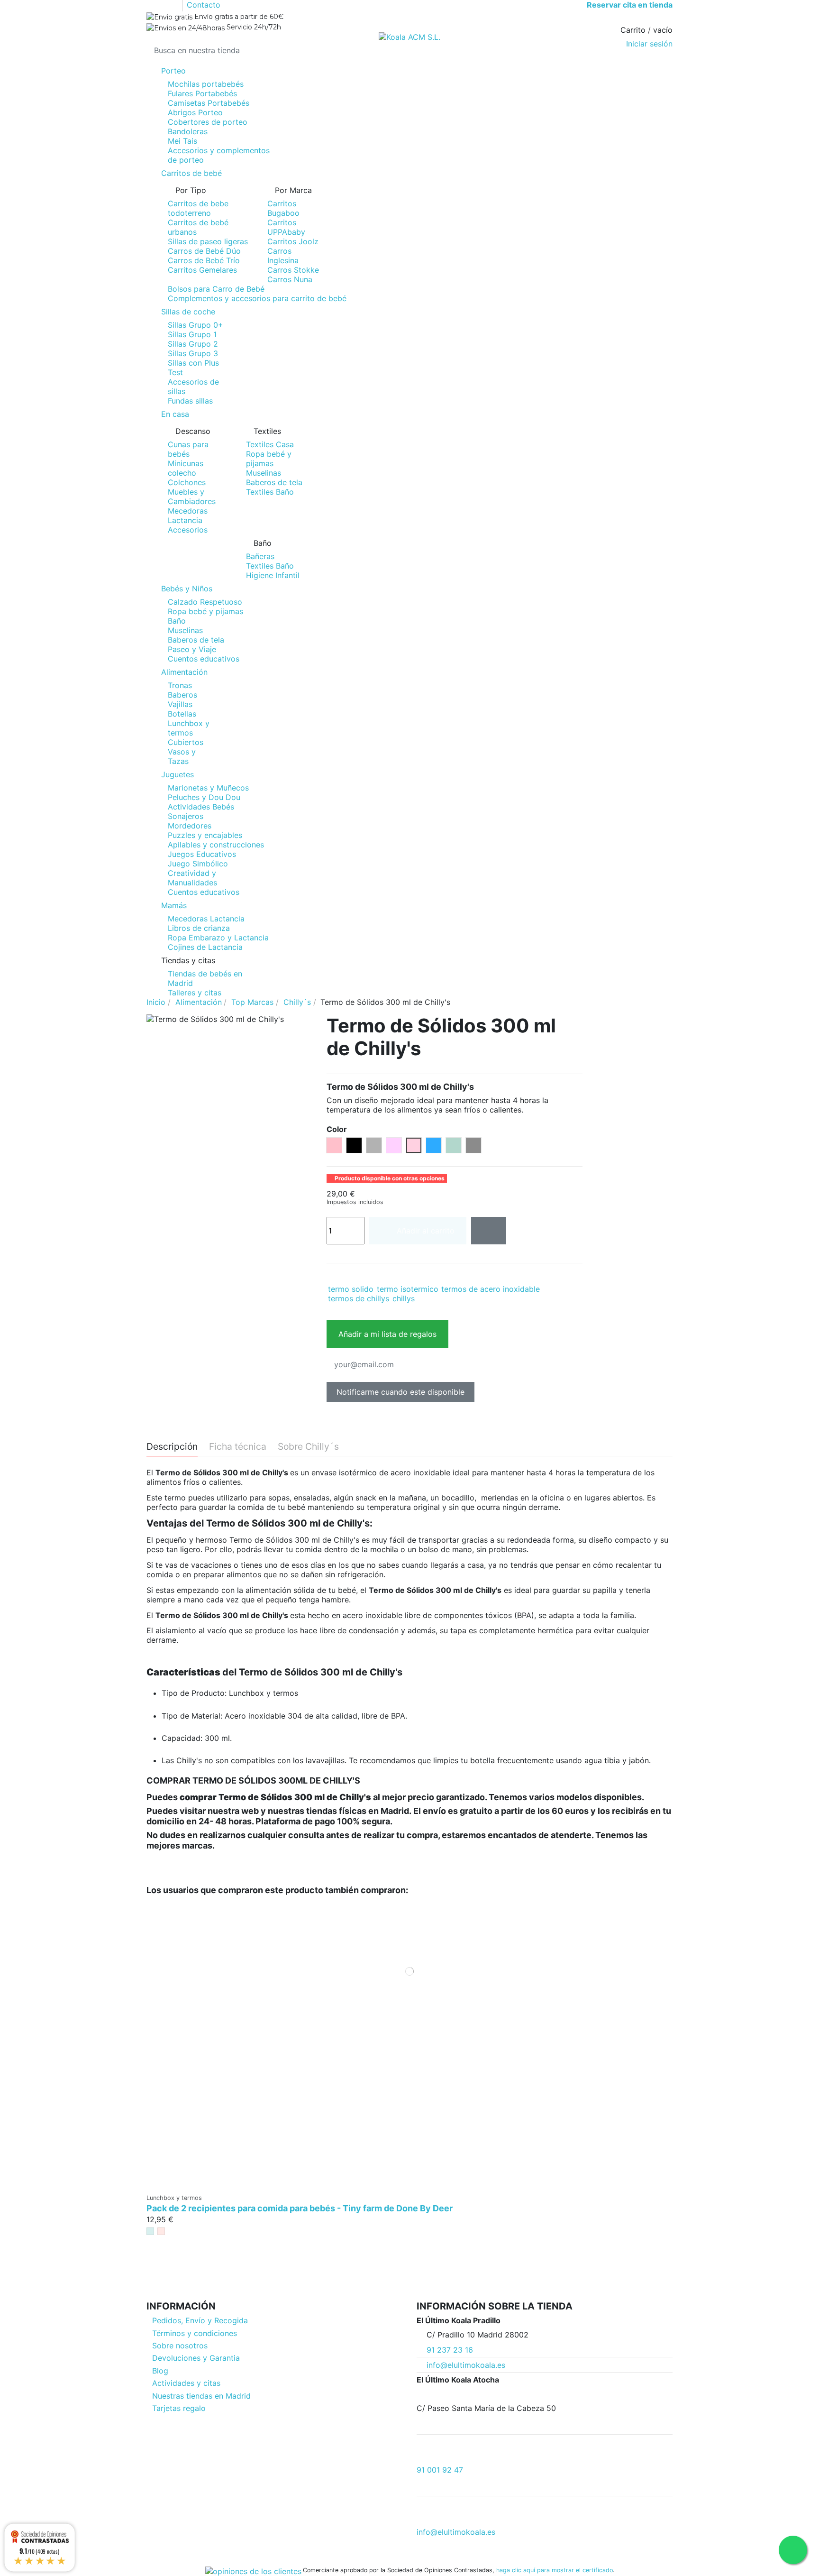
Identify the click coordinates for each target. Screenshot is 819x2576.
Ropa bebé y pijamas (269, 459)
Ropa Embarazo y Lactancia (218, 938)
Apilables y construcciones (216, 845)
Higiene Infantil (273, 575)
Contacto (204, 5)
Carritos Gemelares (202, 270)
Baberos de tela (274, 482)
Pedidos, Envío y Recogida (200, 2320)
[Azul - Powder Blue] (150, 2231)
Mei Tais (182, 141)
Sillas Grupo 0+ (196, 325)
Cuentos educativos (204, 659)
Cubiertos (186, 742)
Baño (177, 621)
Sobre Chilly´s (308, 1447)
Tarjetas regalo (179, 2408)
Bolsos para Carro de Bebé (216, 289)
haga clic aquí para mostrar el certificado (555, 2570)
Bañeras (260, 556)
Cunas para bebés (188, 449)
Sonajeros (186, 816)
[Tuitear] (342, 1276)
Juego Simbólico (198, 864)
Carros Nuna (290, 279)
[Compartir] (332, 1276)
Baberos (182, 695)
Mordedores (190, 826)
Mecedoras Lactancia (188, 515)
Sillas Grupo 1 (192, 334)
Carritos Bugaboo (283, 208)
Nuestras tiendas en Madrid (201, 2396)
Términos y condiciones (195, 2333)
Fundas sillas (190, 401)
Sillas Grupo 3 (193, 353)
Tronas (180, 685)
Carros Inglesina (283, 256)
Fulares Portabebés (202, 93)
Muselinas (264, 473)
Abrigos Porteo (195, 112)
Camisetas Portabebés (209, 103)
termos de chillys (359, 1298)
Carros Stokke (293, 270)
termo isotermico (408, 1289)
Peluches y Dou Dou (204, 797)
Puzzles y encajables (205, 835)
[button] (409, 960)
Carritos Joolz (293, 241)
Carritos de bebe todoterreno (198, 208)
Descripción (172, 1447)
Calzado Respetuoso (205, 602)
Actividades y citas (186, 2383)
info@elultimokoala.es (466, 2365)
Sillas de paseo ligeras (208, 241)
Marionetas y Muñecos (208, 788)
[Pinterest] (352, 1276)
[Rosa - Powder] (161, 2231)
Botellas (182, 714)
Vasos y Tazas (182, 756)
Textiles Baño (270, 492)
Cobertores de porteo (208, 122)
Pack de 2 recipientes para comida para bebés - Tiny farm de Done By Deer (300, 2208)
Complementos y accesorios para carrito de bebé (257, 298)
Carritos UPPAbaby (286, 227)
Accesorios (188, 530)
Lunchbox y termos (189, 728)
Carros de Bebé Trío (204, 260)
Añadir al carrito (426, 1231)
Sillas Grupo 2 (193, 344)
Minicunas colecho (186, 468)
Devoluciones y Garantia (196, 2358)
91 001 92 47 (440, 2470)
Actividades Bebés (201, 807)
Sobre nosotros (180, 2346)
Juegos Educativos (202, 854)
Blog (160, 2371)
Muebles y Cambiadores (192, 497)
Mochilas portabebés (206, 84)
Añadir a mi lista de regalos (387, 1334)
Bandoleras (188, 131)
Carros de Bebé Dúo (204, 251)
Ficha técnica (238, 1447)
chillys (404, 1298)
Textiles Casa (270, 444)
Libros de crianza (199, 928)
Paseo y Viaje (192, 649)
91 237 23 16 (450, 2350)
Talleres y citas (195, 993)
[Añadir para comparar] (489, 1231)
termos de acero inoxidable (491, 1289)
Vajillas (180, 704)
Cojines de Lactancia (205, 947)
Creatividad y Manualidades (192, 878)
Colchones (187, 482)
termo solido (351, 1289)
